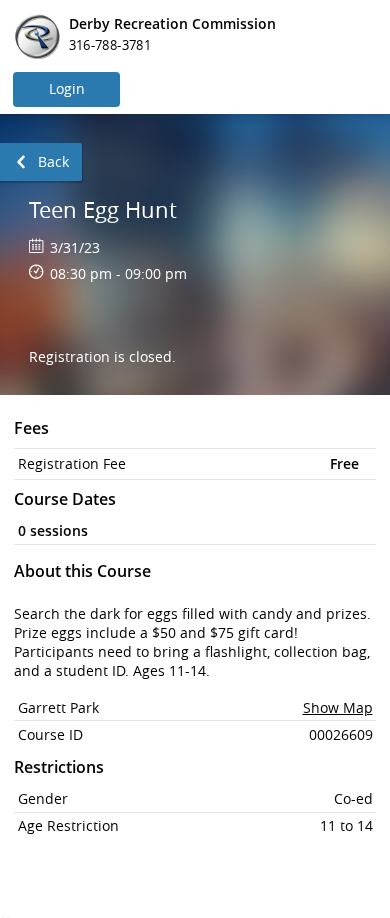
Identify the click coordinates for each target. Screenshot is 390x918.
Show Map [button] (338, 707)
